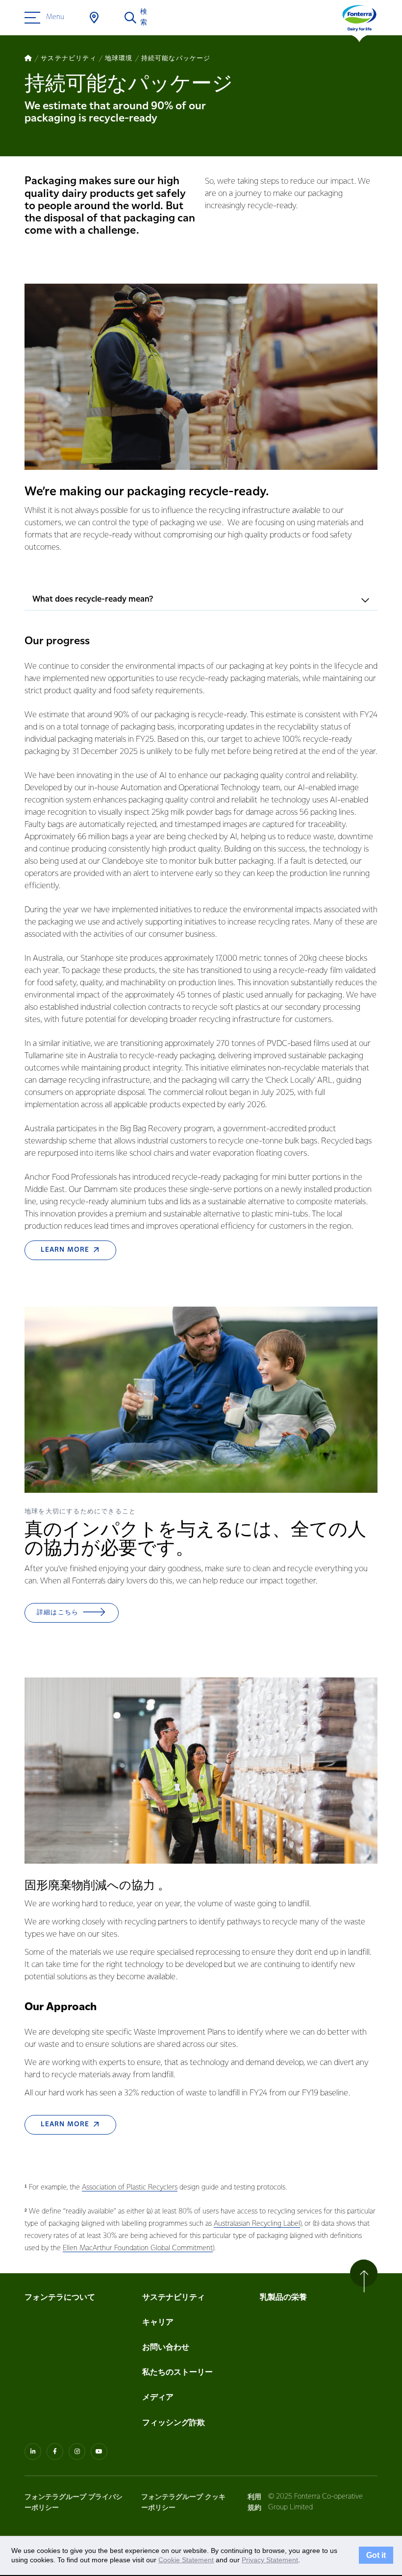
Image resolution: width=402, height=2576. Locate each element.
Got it (376, 2555)
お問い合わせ (166, 2347)
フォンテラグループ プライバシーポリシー (74, 2502)
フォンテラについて (60, 2297)
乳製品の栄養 (283, 2297)
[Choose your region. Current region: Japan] (94, 18)
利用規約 (254, 2502)
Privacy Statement (270, 2560)
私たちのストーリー (177, 2372)
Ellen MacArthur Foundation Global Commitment (138, 2248)
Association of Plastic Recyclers (130, 2188)
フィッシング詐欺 (174, 2423)
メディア (158, 2397)
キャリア (158, 2322)
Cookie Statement (186, 2560)
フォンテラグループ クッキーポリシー (183, 2502)
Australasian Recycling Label (257, 2224)
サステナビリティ (174, 2297)
